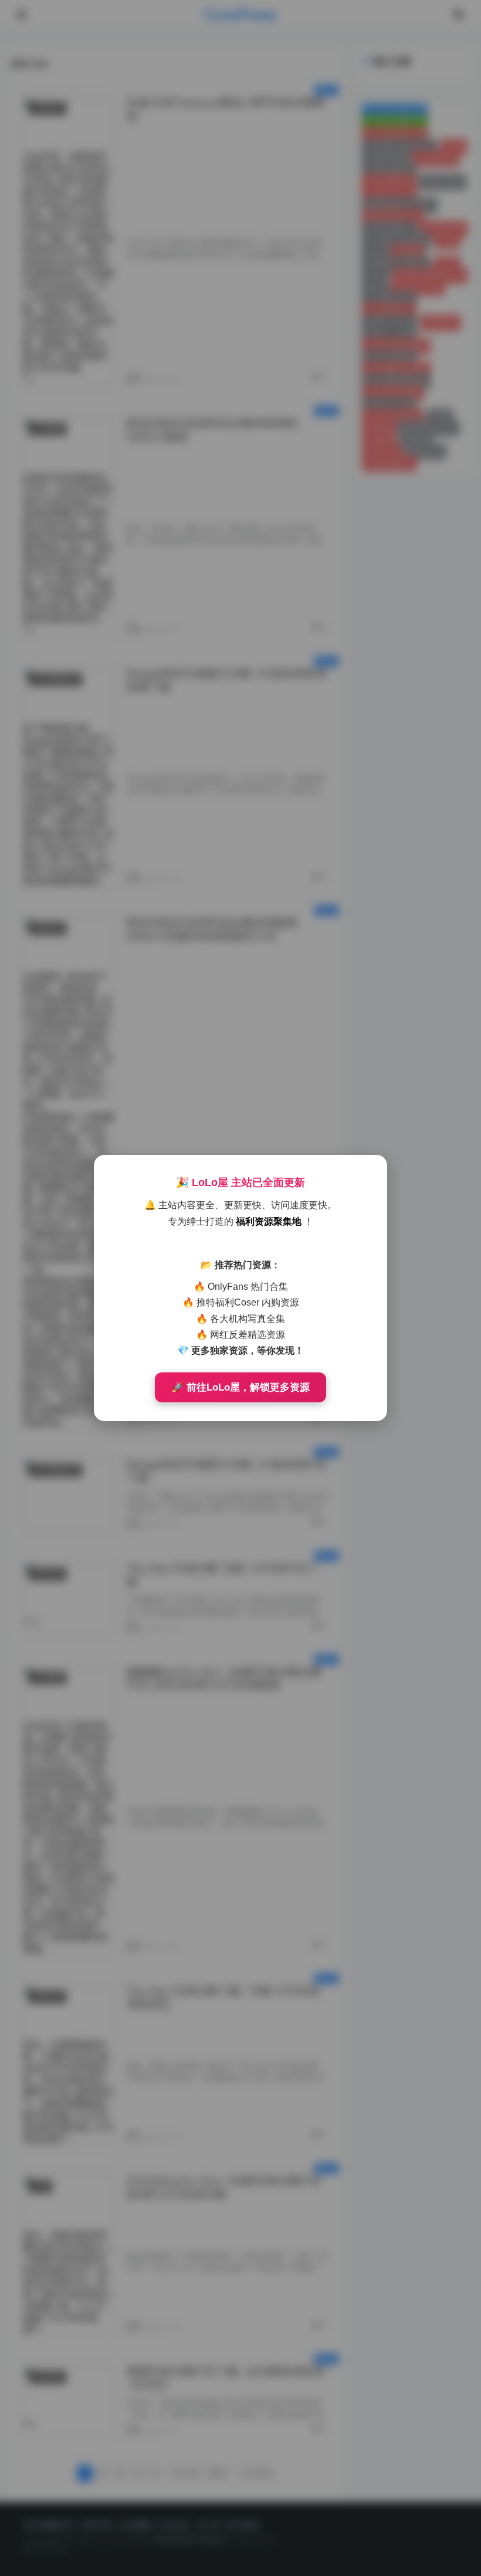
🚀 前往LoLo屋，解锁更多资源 (240, 1387)
